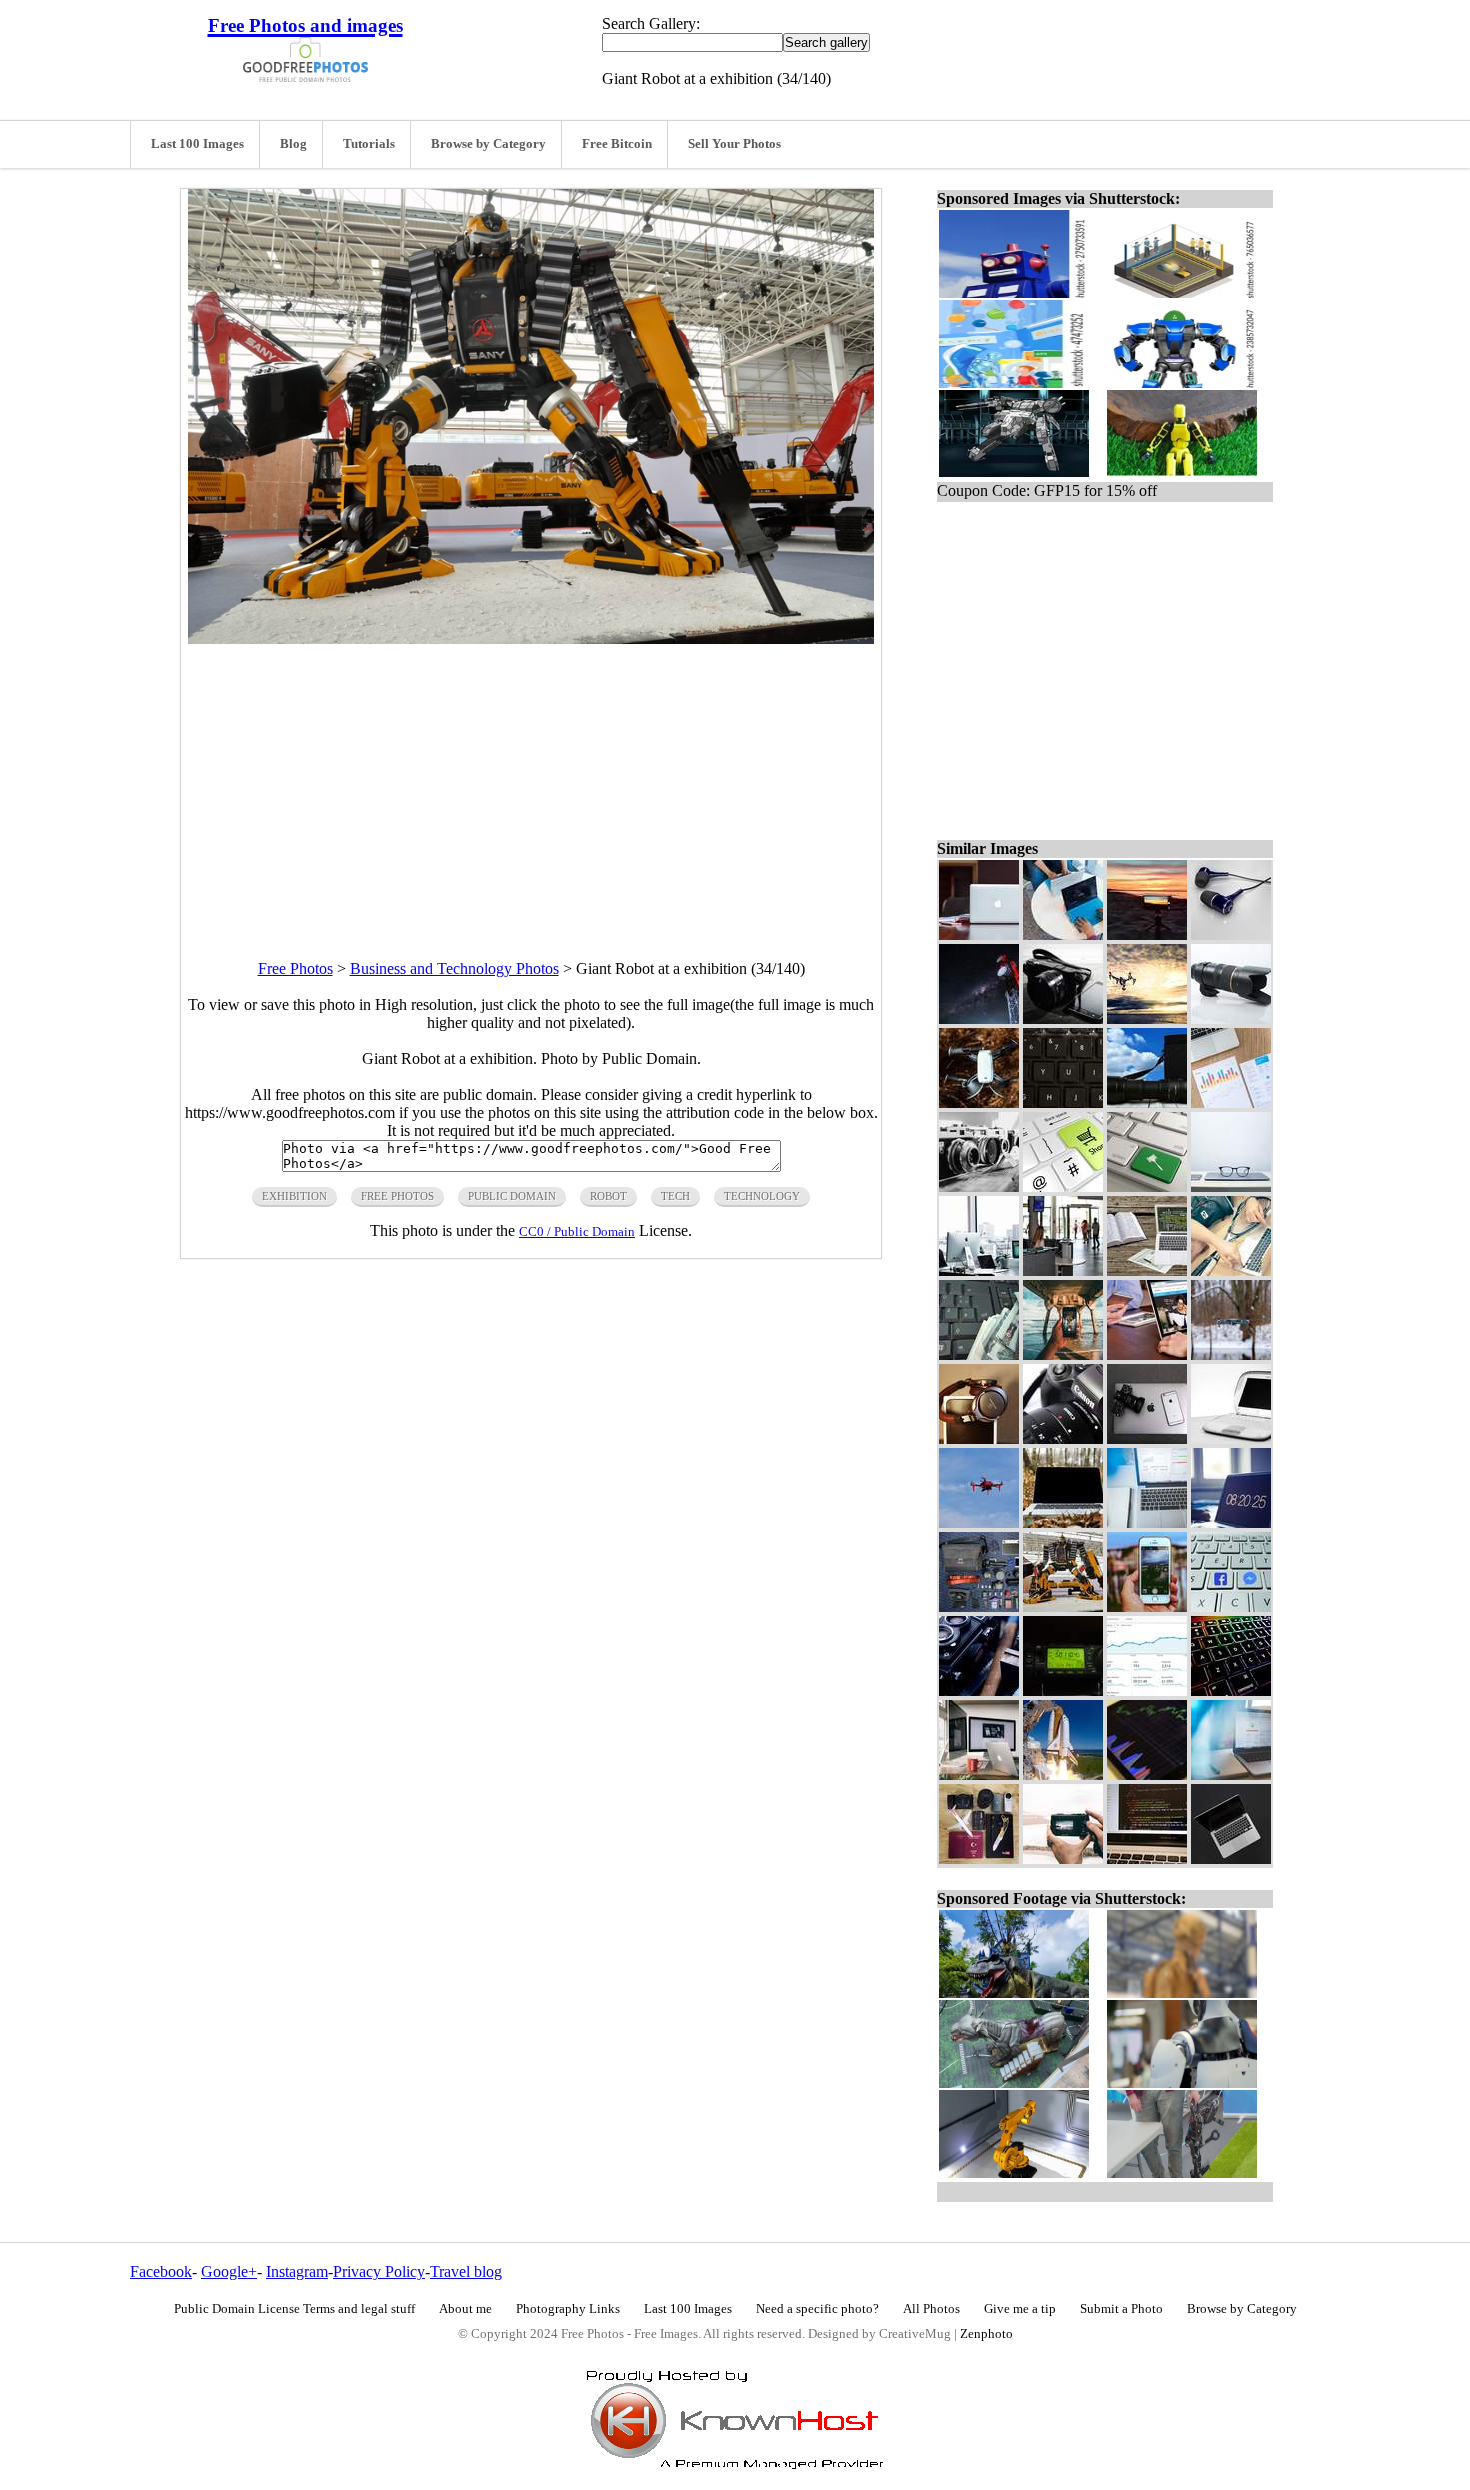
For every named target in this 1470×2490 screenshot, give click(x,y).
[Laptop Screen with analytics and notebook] (1147, 1522)
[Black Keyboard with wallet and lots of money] (979, 1354)
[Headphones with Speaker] (979, 1438)
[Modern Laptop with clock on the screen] (1231, 1522)
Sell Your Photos (734, 144)
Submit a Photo (1121, 2309)
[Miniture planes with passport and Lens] (979, 1858)
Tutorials (369, 144)
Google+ (229, 2271)
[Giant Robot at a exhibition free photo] (531, 638)
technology (762, 1196)
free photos (397, 1196)
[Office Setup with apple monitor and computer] (979, 1270)
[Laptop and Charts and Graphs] (1231, 1102)
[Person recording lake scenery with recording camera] (1063, 1858)
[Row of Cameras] (979, 1186)
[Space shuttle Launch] (1063, 1774)
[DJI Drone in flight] (979, 1102)
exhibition (294, 1196)
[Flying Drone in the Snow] (1231, 1354)
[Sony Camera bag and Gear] (979, 1606)
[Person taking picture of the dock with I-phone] (1063, 1354)
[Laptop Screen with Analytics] (1231, 1774)
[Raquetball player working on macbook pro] (1231, 1270)
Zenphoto (986, 2334)
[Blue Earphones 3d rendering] (1231, 934)
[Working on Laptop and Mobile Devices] (1147, 1354)
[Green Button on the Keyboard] (1147, 1186)
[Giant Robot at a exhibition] (1063, 1606)
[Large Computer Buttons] (1063, 1186)
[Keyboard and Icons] (1231, 1606)
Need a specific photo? (817, 2309)
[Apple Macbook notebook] (979, 934)
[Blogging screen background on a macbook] (1147, 1270)
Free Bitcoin (617, 144)
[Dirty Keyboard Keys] (1063, 1102)
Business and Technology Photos (454, 968)
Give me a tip (1020, 2309)
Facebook (161, 2271)
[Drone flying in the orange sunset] (1147, 1018)
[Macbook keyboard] (1231, 1690)
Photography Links (568, 2309)
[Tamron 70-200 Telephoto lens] (1231, 1018)
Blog (293, 144)
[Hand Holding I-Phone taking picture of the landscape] (1147, 1606)
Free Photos (295, 968)
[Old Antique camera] (979, 1690)
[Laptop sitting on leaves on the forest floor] (1063, 1522)
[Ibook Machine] (1231, 1438)
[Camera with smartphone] (1063, 1018)
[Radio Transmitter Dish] (979, 1018)
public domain (512, 1196)
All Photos (931, 2309)
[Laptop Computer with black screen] (1231, 1858)
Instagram (297, 2271)
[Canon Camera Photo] (1063, 1438)
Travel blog (466, 2271)
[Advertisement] (531, 784)
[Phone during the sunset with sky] (1147, 934)
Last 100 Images (197, 144)
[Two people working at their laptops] (1063, 934)
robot (608, 1196)
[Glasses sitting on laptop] (1231, 1186)
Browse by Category (488, 144)
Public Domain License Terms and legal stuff (294, 2309)
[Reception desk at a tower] (1063, 1270)
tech (675, 1196)
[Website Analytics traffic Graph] (1147, 1690)
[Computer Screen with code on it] (1147, 1858)
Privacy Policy (379, 2271)
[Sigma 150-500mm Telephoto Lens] (1147, 1102)
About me (465, 2309)
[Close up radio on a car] (1063, 1690)
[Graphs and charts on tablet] (1147, 1774)
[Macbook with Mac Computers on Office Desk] (979, 1774)
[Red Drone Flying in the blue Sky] (979, 1522)
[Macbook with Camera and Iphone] (1147, 1438)
